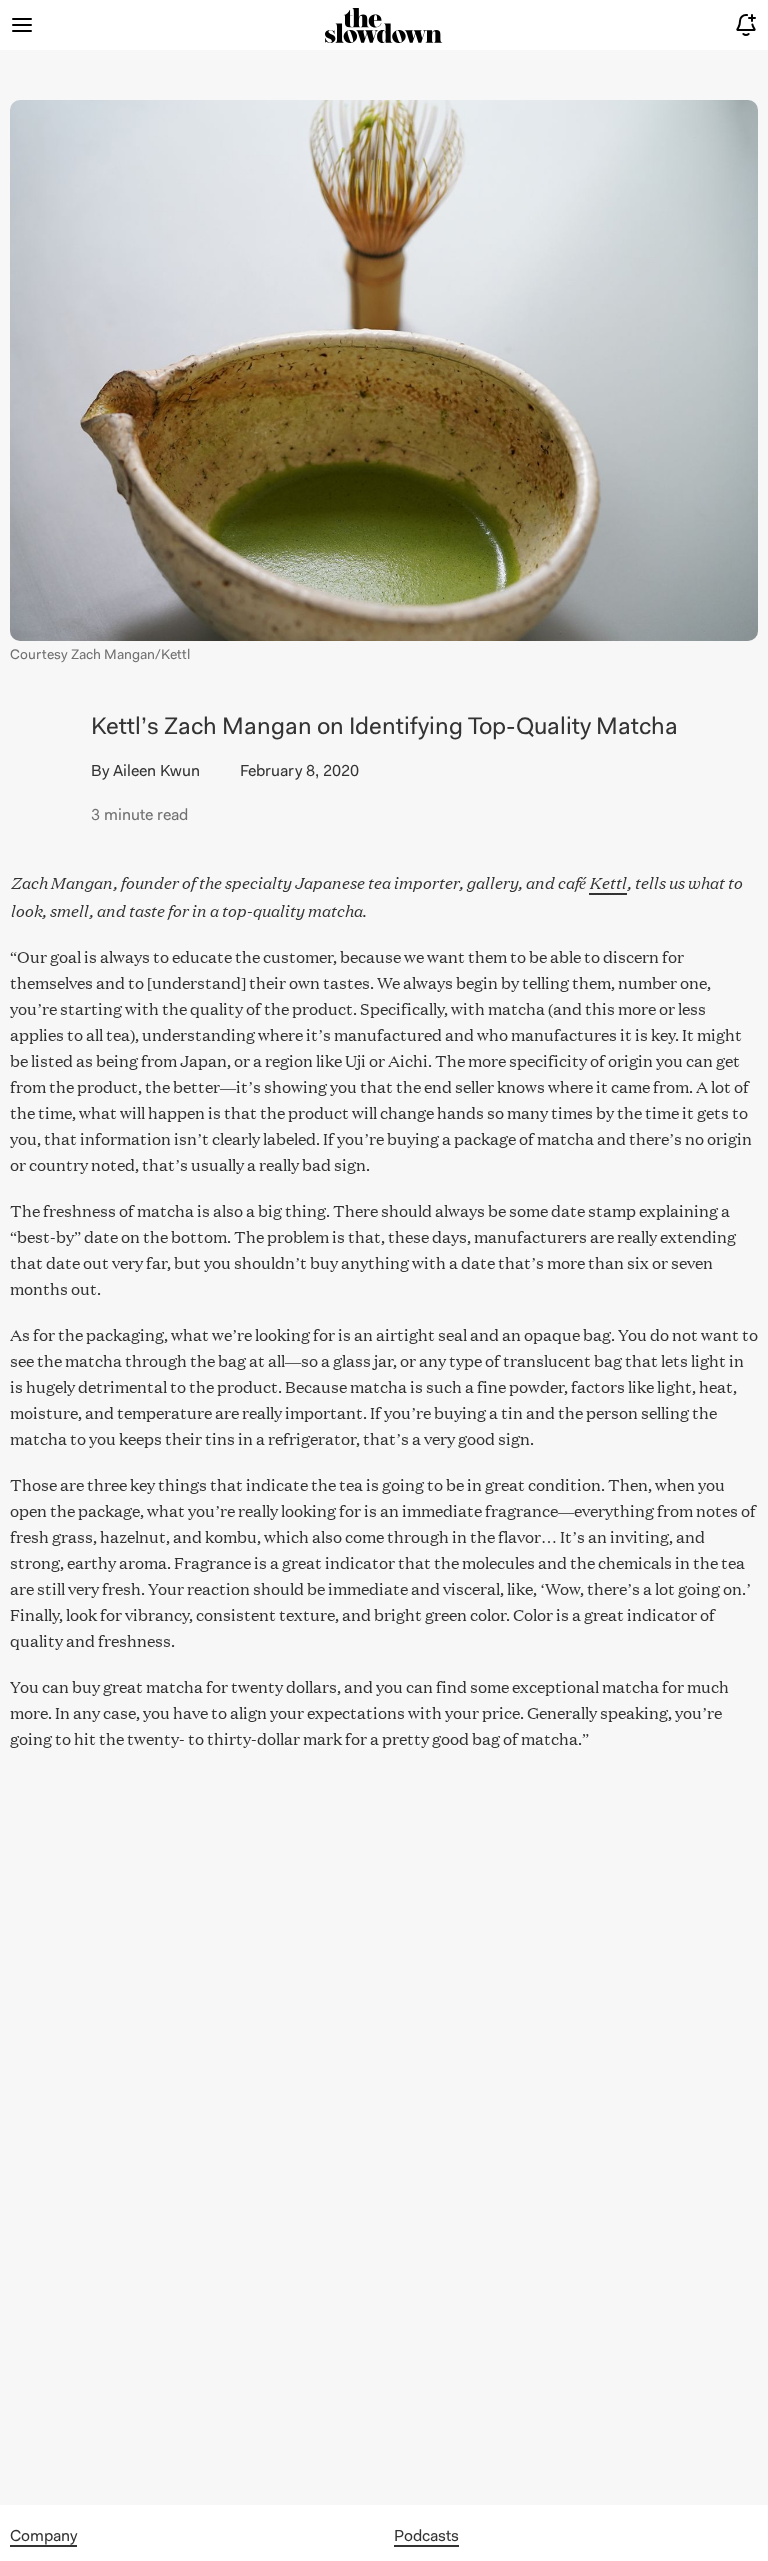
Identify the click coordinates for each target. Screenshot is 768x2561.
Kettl (608, 881)
